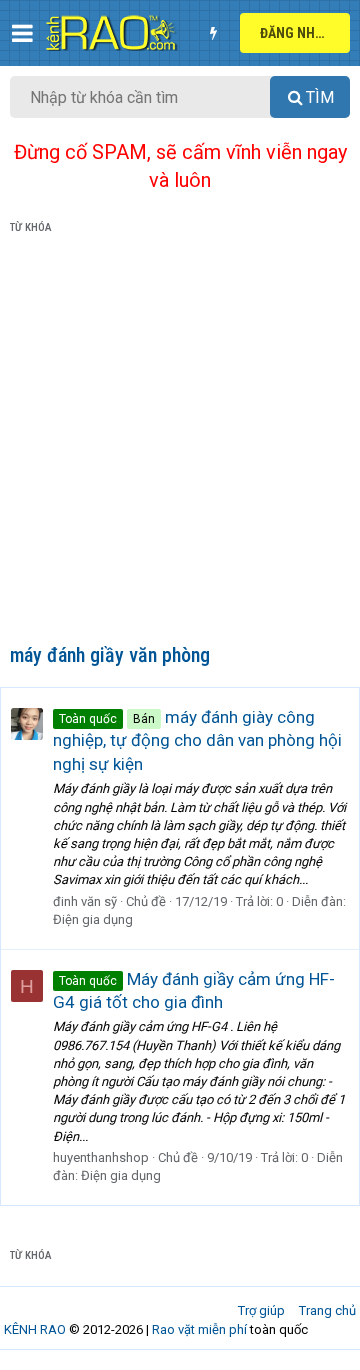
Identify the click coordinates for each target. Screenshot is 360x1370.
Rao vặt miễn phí (199, 1329)
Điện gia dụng (93, 919)
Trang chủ (327, 1310)
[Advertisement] (180, 443)
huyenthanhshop (101, 1157)
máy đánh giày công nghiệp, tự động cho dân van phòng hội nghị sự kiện (197, 741)
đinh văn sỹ (85, 901)
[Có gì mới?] (213, 33)
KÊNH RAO (35, 1329)
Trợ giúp (261, 1310)
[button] (22, 33)
